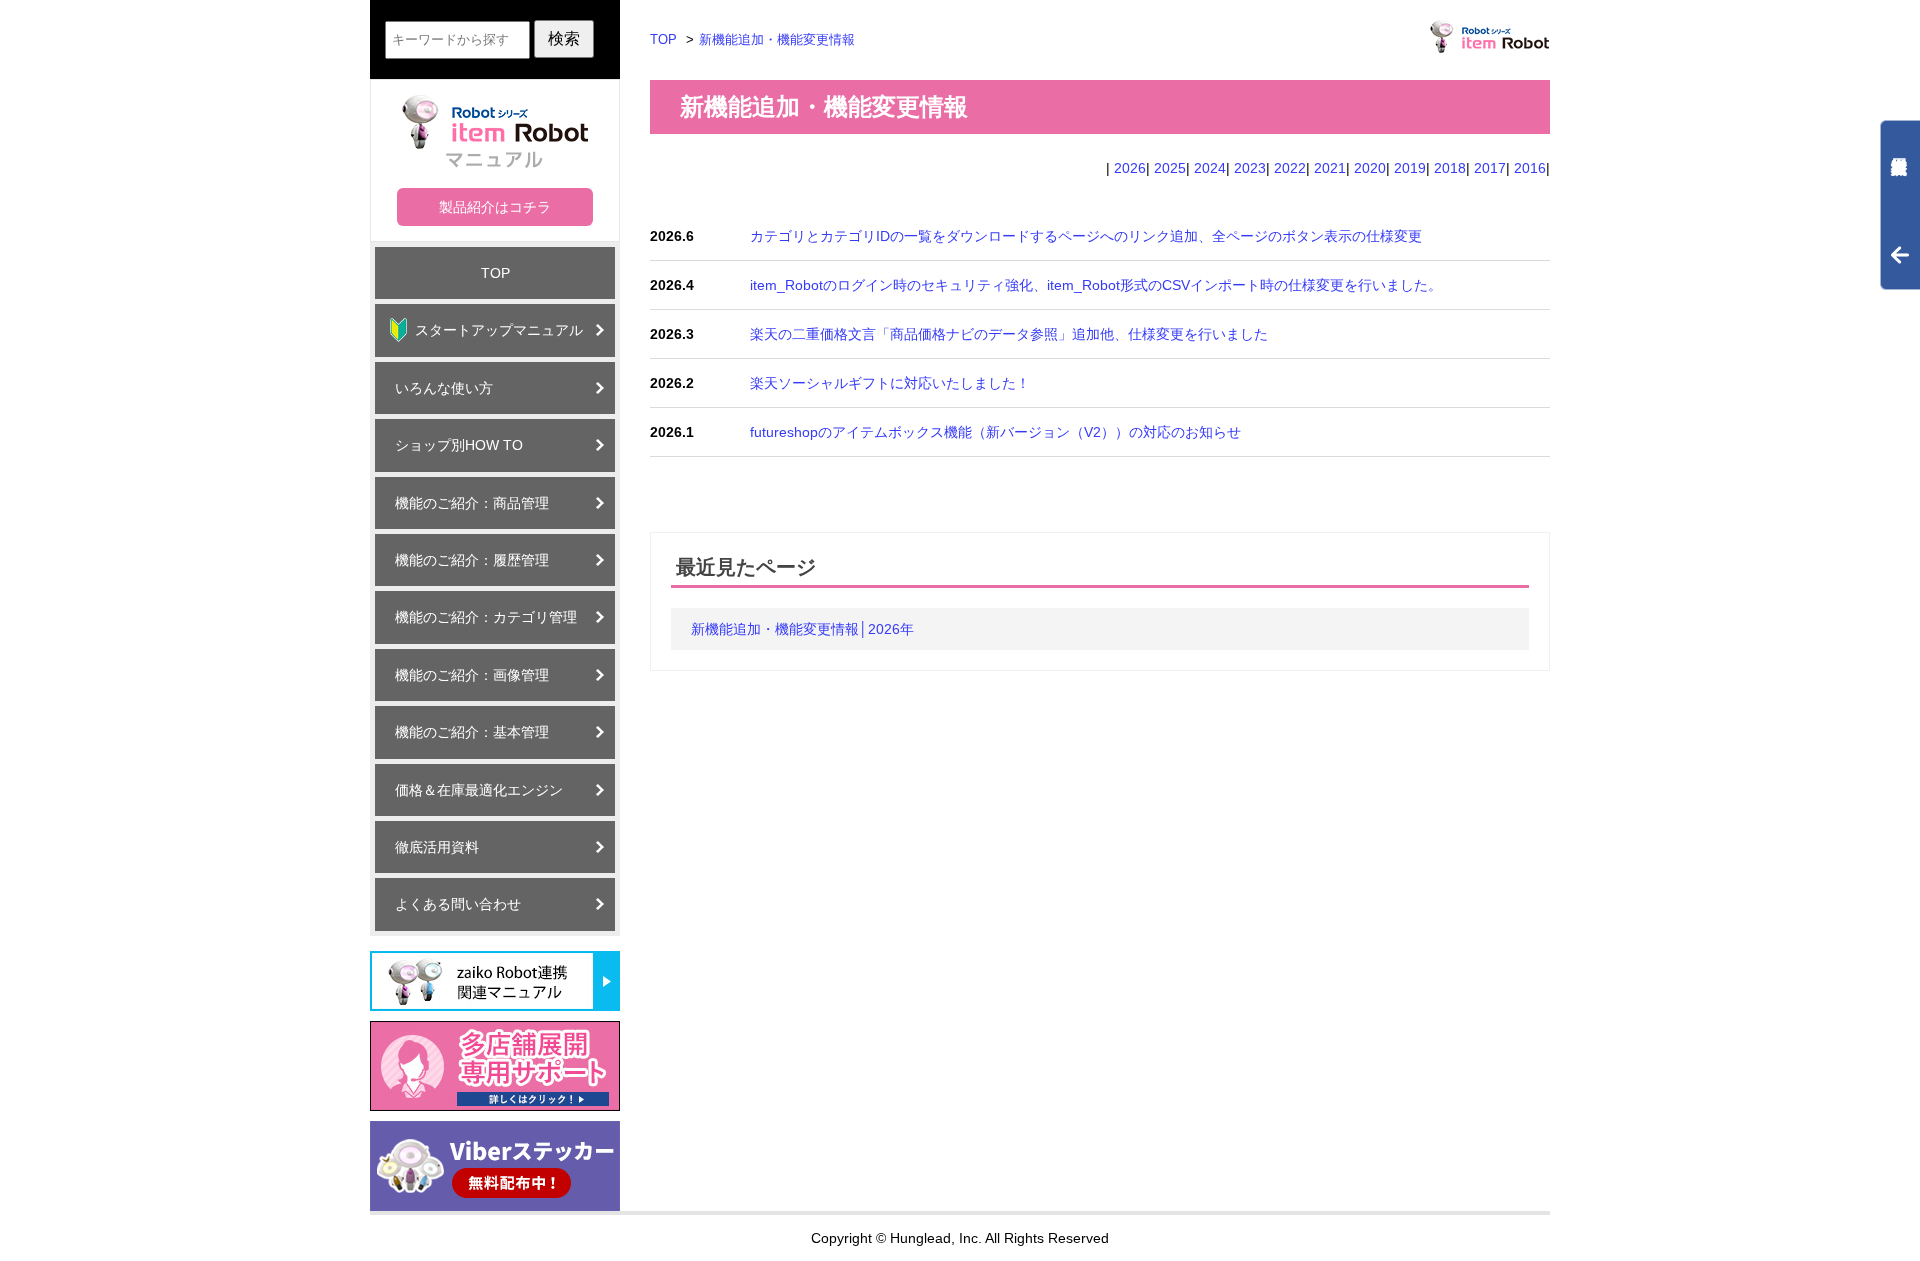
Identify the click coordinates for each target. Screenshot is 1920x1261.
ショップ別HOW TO (459, 445)
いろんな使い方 (444, 388)
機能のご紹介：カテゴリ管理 (486, 617)
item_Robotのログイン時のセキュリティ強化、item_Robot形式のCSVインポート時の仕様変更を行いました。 (1096, 285)
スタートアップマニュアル (499, 330)
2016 (1530, 168)
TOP (495, 273)
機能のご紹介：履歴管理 (472, 560)
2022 (1290, 168)
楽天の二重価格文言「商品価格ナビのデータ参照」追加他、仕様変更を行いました (1009, 334)
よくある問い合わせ (458, 904)
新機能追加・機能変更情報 (777, 39)
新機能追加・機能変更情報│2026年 (802, 629)
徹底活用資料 (437, 847)
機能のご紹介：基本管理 (472, 732)
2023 (1250, 168)
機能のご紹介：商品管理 (472, 503)
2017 (1490, 168)
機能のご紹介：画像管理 (472, 675)
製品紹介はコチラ (495, 207)
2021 (1330, 168)
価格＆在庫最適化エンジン (479, 790)
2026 (1130, 168)
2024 (1210, 168)
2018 (1450, 168)
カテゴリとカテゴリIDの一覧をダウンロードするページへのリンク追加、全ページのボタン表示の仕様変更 (1086, 236)
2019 (1410, 168)
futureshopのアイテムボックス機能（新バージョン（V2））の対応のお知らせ (995, 432)
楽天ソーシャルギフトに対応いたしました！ (890, 383)
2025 (1170, 168)
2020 (1370, 168)
